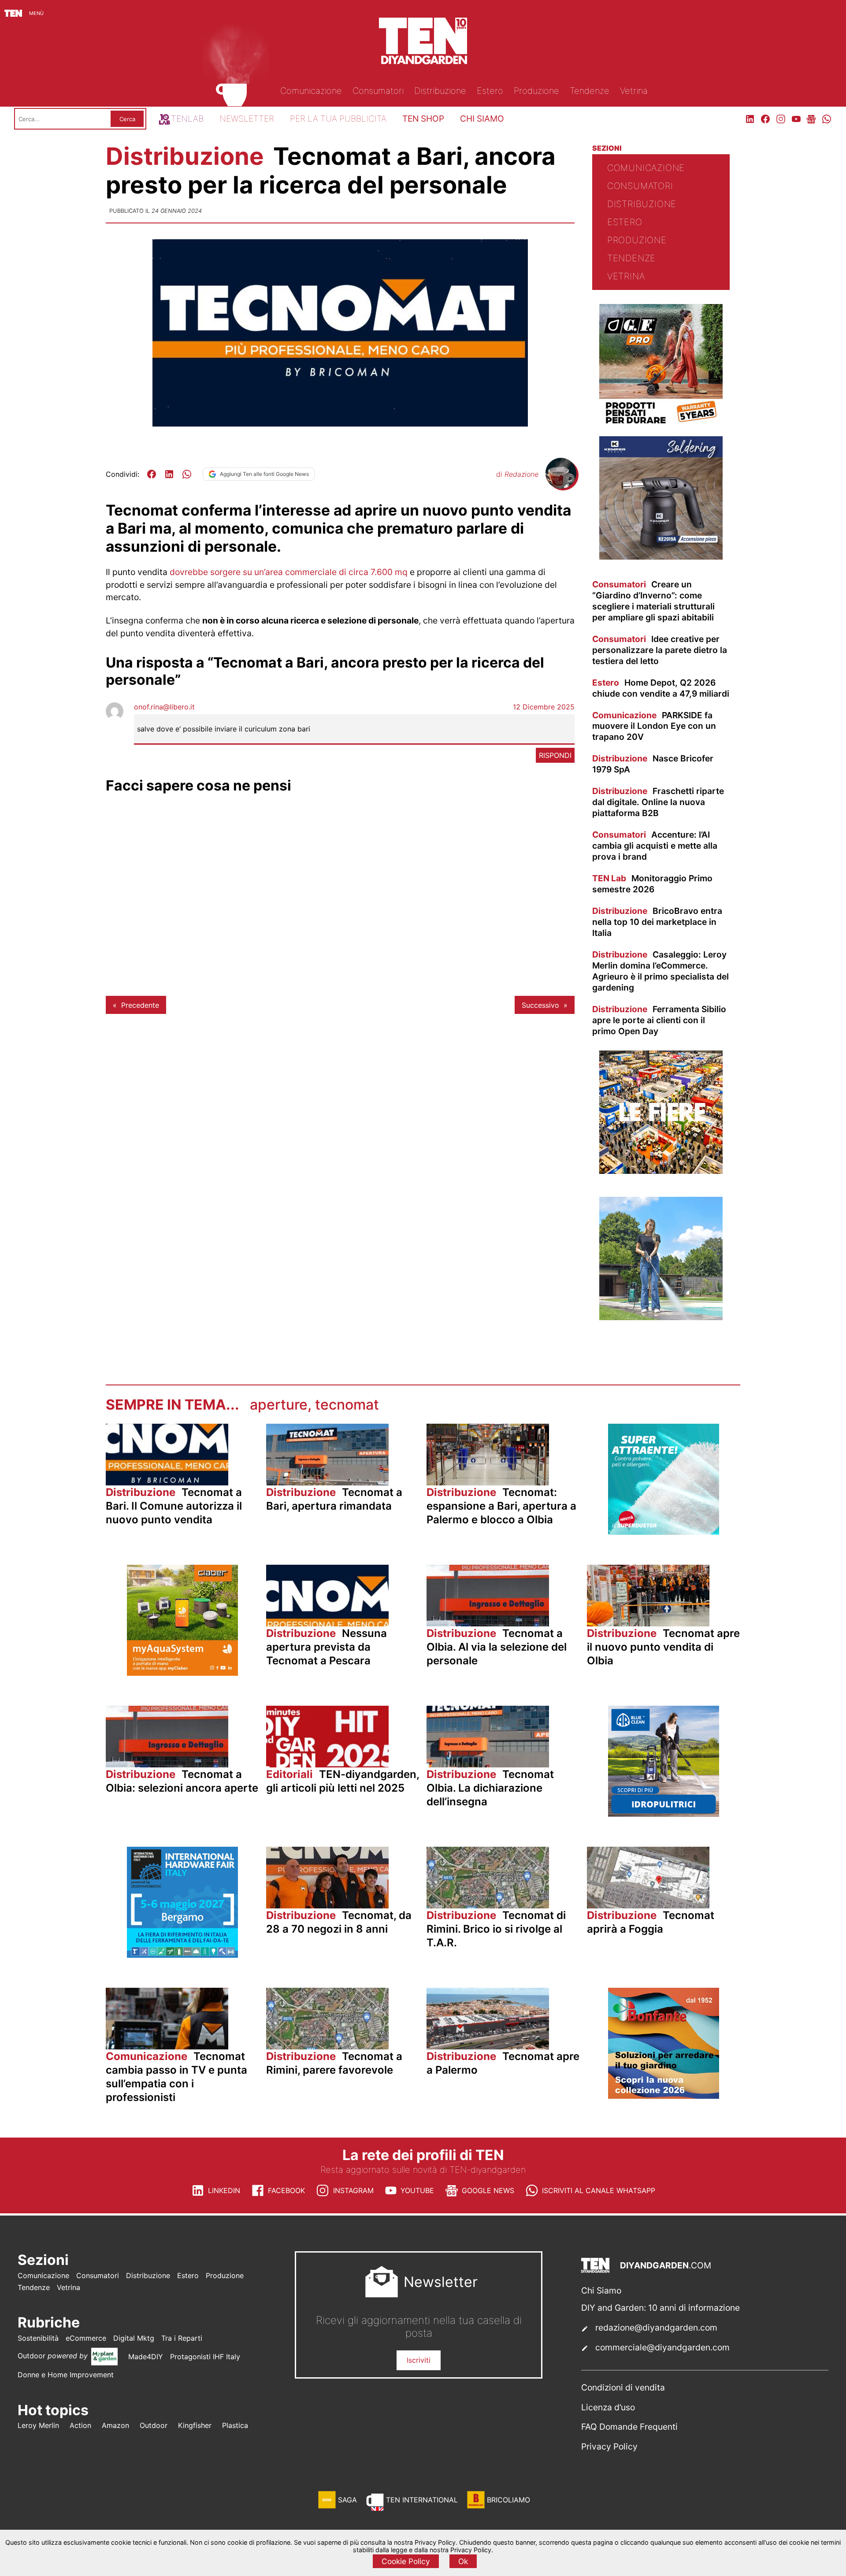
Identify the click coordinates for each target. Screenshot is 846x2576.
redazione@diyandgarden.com (656, 2327)
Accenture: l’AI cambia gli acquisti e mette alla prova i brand (655, 846)
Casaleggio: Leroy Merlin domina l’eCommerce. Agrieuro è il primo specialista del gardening (660, 971)
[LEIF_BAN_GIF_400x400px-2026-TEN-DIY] (664, 1532)
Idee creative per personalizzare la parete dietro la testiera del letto (660, 650)
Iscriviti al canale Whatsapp (599, 2190)
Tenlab (187, 119)
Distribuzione (188, 156)
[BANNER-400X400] (664, 2096)
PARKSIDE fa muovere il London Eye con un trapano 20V (654, 726)
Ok (463, 2561)
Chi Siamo (601, 2290)
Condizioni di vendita (623, 2387)
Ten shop (423, 119)
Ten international (422, 2500)
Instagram (353, 2190)
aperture (279, 1405)
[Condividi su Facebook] (152, 474)
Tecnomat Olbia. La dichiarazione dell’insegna (490, 1788)
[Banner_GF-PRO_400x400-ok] (661, 425)
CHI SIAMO (482, 119)
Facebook (286, 2190)
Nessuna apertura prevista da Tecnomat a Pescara (327, 1647)
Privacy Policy (609, 2446)
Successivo (540, 1005)
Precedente (140, 1005)
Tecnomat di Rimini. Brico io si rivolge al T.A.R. (496, 1929)
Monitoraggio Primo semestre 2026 (652, 884)
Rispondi (555, 755)
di (517, 474)
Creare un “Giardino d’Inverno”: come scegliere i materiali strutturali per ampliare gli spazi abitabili (653, 601)
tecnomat (347, 1405)
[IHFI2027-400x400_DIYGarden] (182, 1955)
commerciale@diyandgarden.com (662, 2347)
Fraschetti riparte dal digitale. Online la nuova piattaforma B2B (658, 802)
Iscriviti (419, 2360)
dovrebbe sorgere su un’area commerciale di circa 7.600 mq (289, 572)
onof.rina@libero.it (164, 707)
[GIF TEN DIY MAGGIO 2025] (664, 1814)
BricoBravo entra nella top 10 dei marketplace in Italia (657, 922)
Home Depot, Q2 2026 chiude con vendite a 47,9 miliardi (661, 688)
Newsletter (247, 119)
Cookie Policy (406, 2561)
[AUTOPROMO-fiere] (661, 1171)
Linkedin (224, 2190)
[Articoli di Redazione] (561, 486)
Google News (488, 2190)
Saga (347, 2500)
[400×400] (661, 1318)
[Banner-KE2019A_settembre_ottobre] (661, 557)
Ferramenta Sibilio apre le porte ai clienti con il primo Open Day (659, 1020)
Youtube (417, 2190)
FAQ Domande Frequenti (629, 2427)
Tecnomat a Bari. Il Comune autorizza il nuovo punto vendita (174, 1506)
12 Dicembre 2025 (544, 707)
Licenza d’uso (608, 2407)
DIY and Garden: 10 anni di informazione (660, 2308)
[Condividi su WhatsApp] (187, 474)
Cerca (127, 119)
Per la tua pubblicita (338, 119)
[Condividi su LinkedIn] (169, 474)
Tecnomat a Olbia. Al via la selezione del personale (497, 1647)
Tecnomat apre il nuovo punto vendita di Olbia (663, 1647)
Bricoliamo (508, 2500)
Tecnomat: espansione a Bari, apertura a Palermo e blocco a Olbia (501, 1506)
